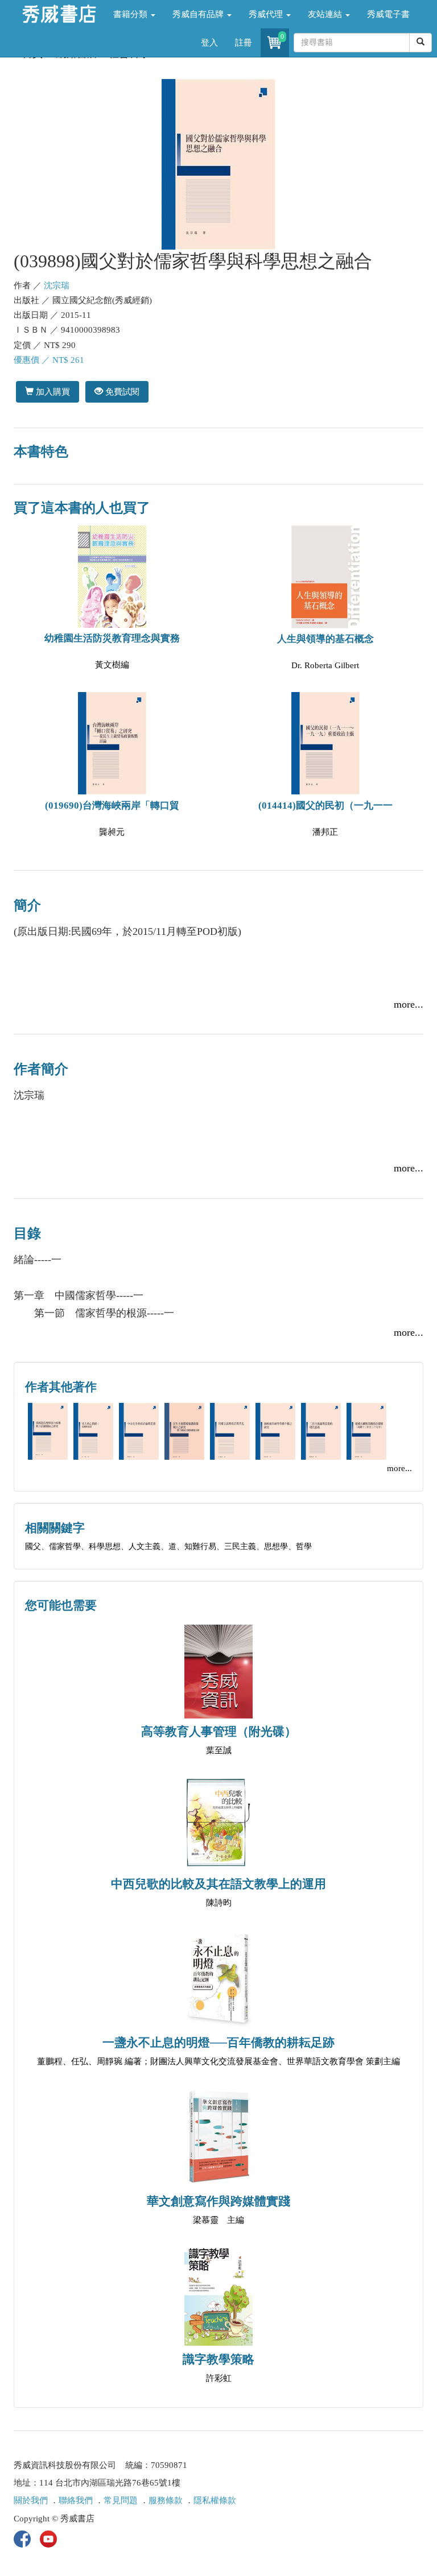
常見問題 (121, 2500)
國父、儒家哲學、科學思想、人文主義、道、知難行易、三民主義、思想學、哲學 (168, 1546)
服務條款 (166, 2500)
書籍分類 (131, 14)
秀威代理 (267, 14)
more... (409, 1004)
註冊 (244, 43)
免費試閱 (121, 392)
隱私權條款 (215, 2500)
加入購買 (52, 392)
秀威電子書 (388, 14)
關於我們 (31, 2500)
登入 (209, 43)
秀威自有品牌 (199, 14)
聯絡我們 (76, 2500)
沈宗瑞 (57, 285)
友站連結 (326, 14)
